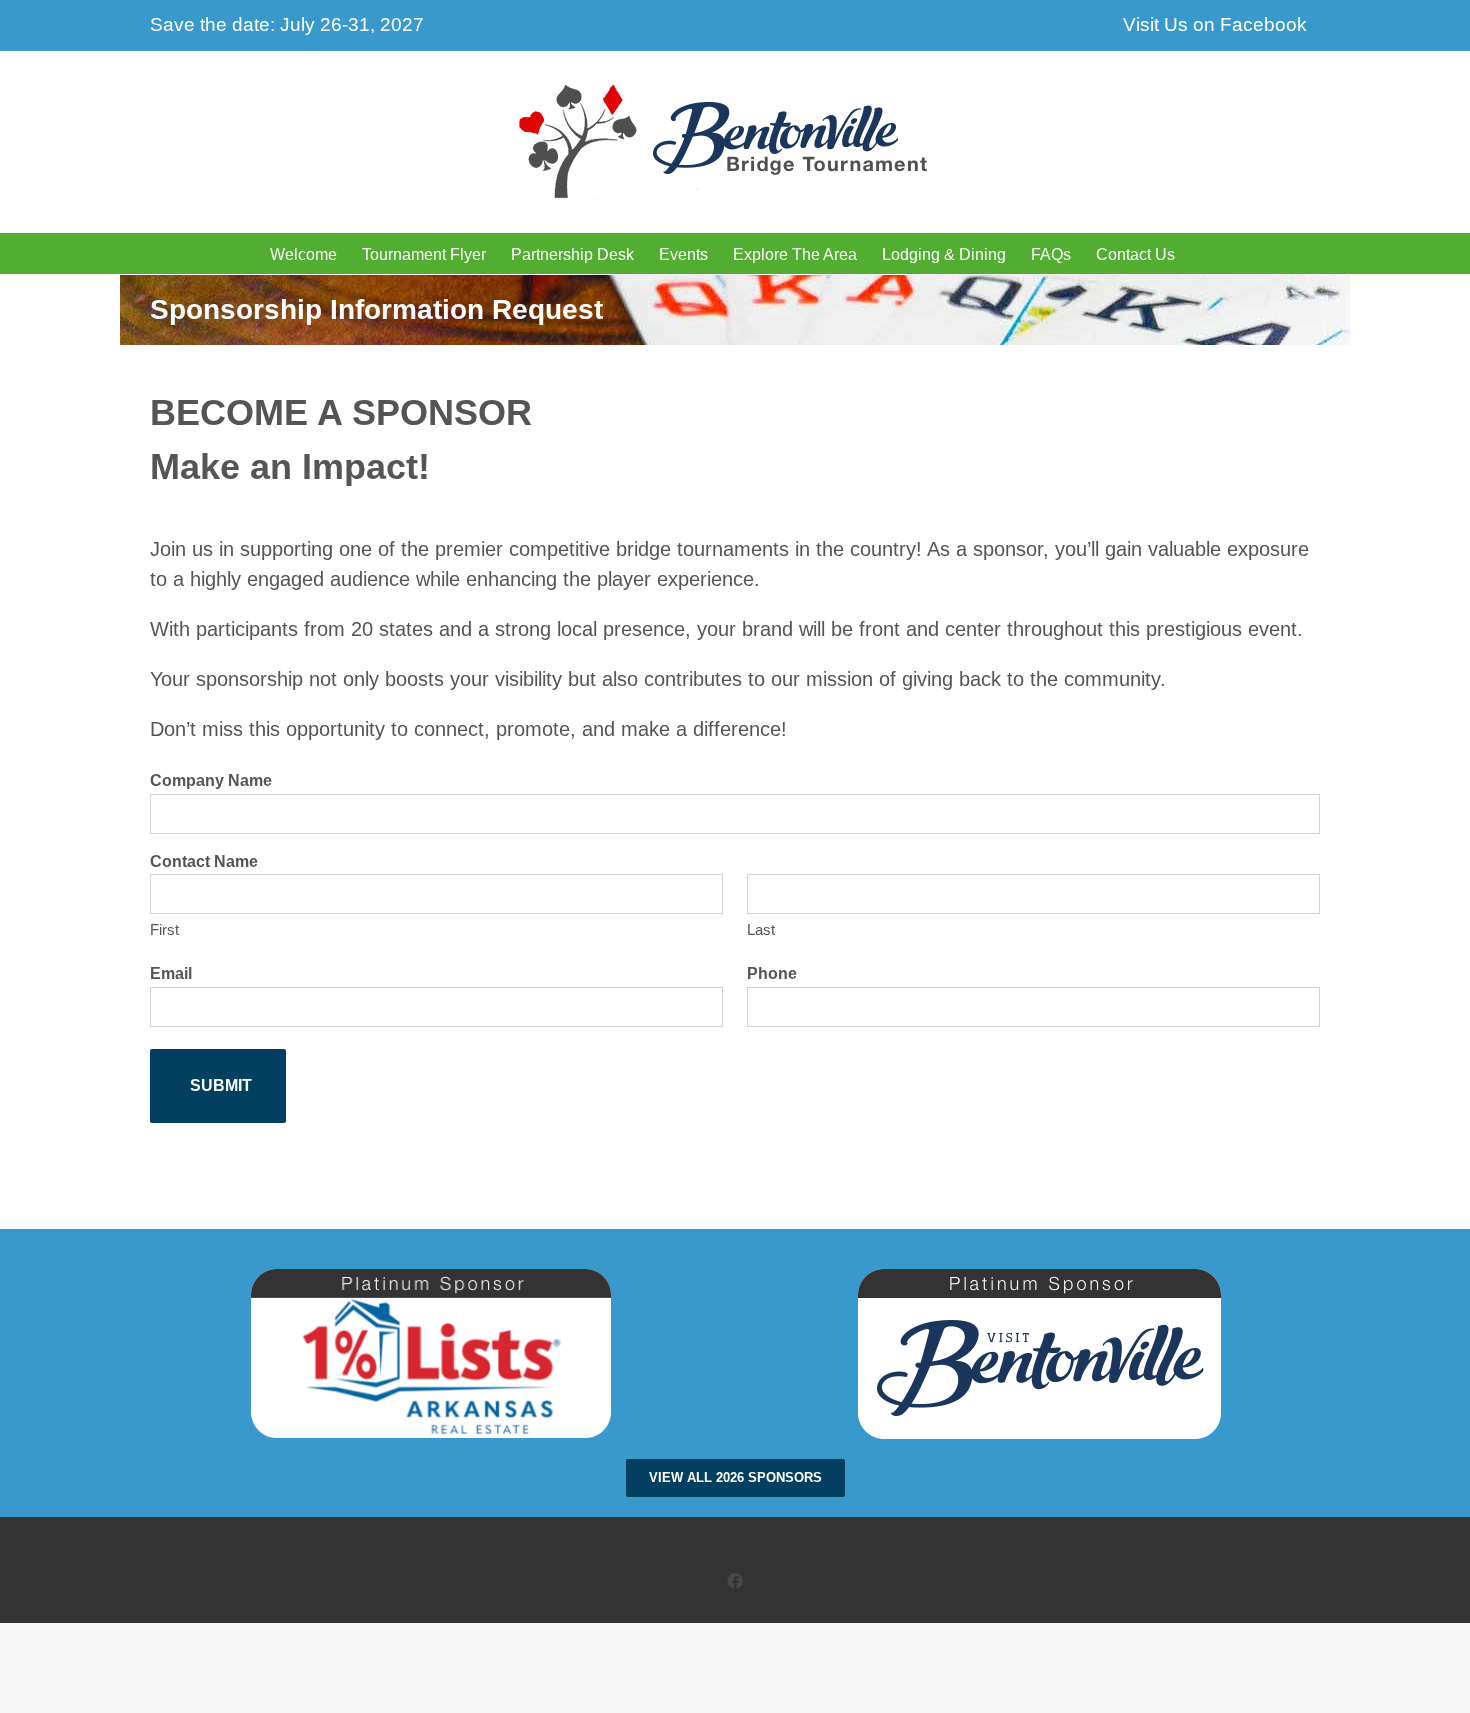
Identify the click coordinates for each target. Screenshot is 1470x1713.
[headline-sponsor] (431, 1279)
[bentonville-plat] (1039, 1279)
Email (171, 973)
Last (761, 929)
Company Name (211, 780)
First (164, 929)
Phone (772, 973)
